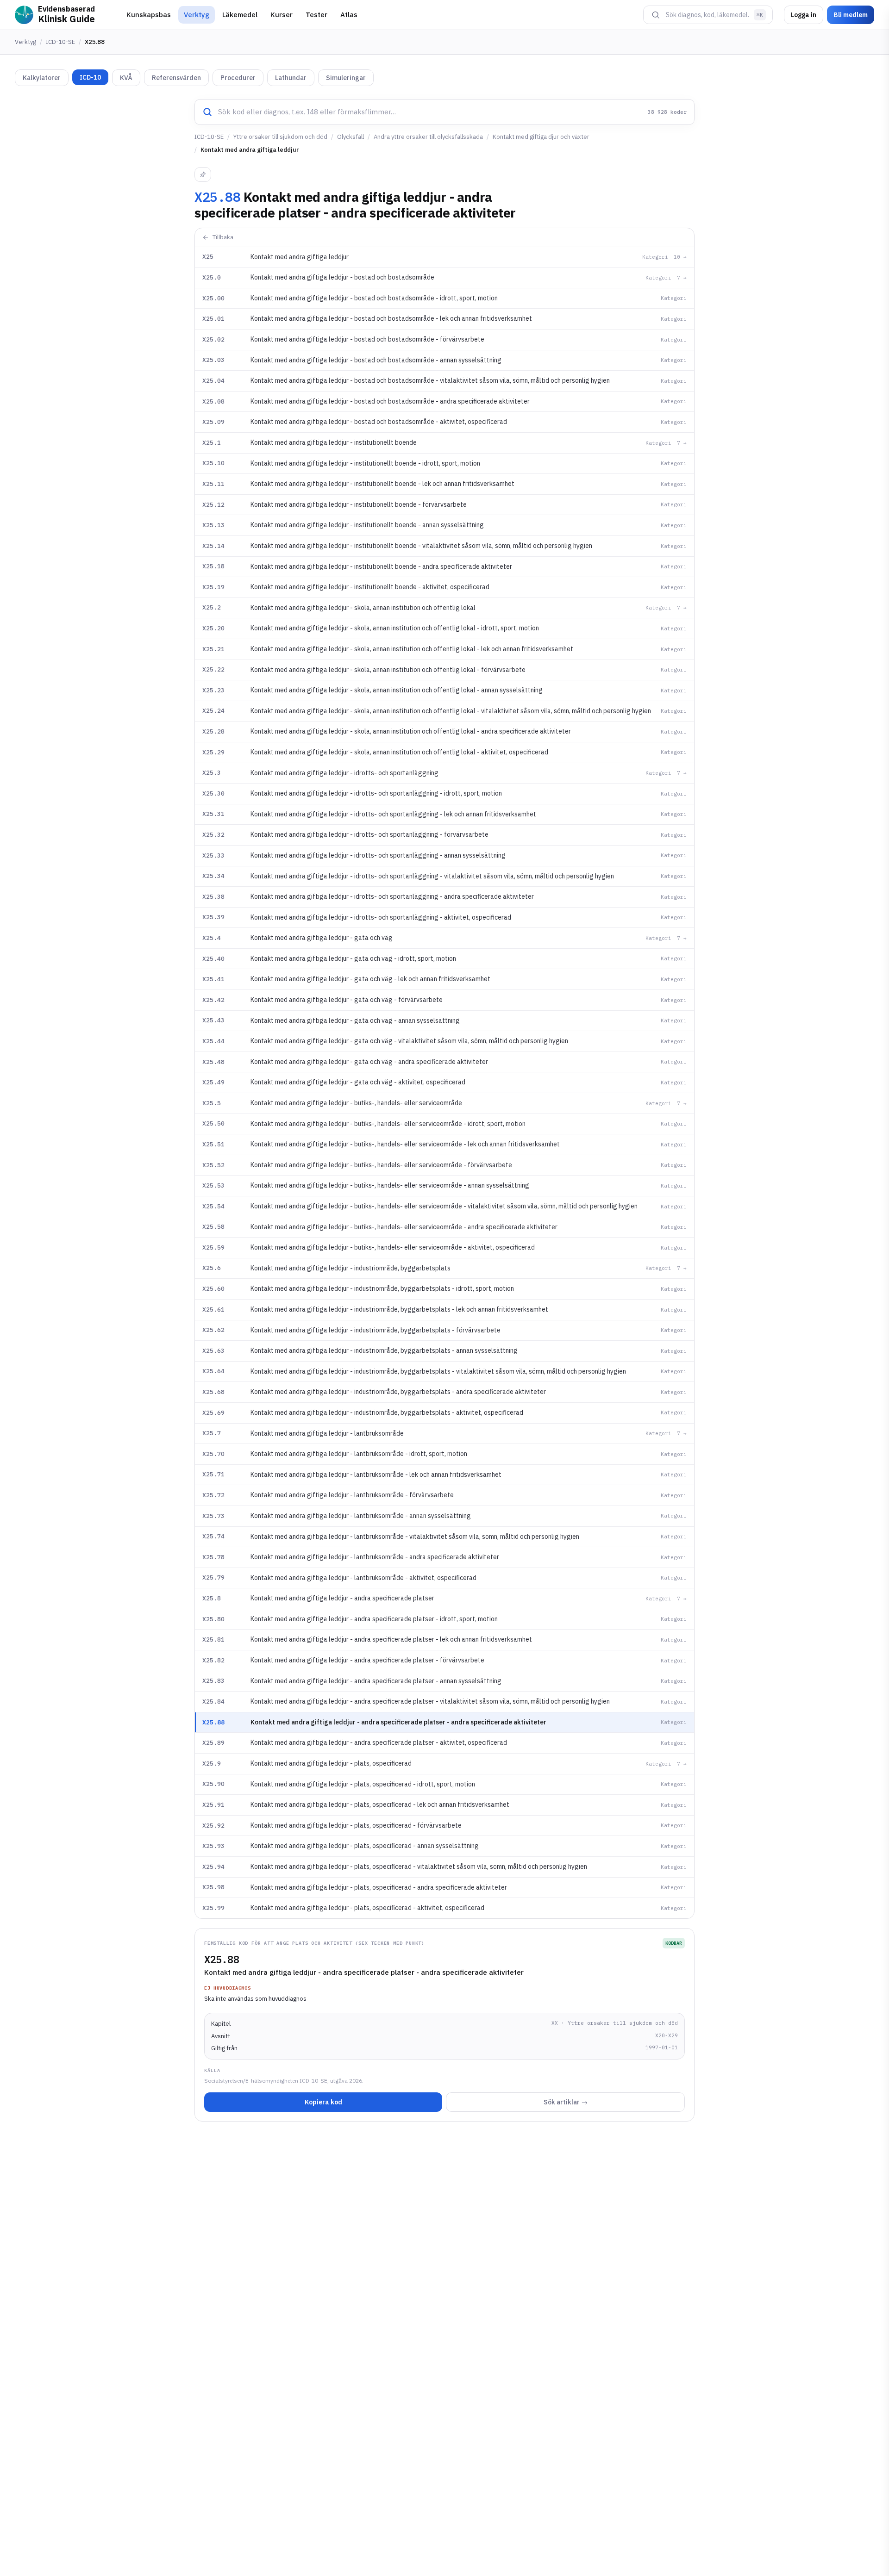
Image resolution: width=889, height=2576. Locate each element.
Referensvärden (176, 78)
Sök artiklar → (566, 2102)
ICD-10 (90, 77)
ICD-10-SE (60, 42)
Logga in (804, 15)
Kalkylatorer (42, 78)
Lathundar (291, 78)
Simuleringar (346, 78)
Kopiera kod (323, 2102)
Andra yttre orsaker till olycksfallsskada (428, 137)
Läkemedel (240, 15)
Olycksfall (351, 137)
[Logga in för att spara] (203, 174)
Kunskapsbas (149, 15)
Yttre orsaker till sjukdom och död (280, 137)
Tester (316, 15)
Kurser (282, 15)
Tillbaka (223, 237)
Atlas (349, 15)
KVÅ (126, 78)
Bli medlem (851, 15)
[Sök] (656, 15)
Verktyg (197, 15)
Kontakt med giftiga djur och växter (541, 137)
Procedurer (238, 78)
